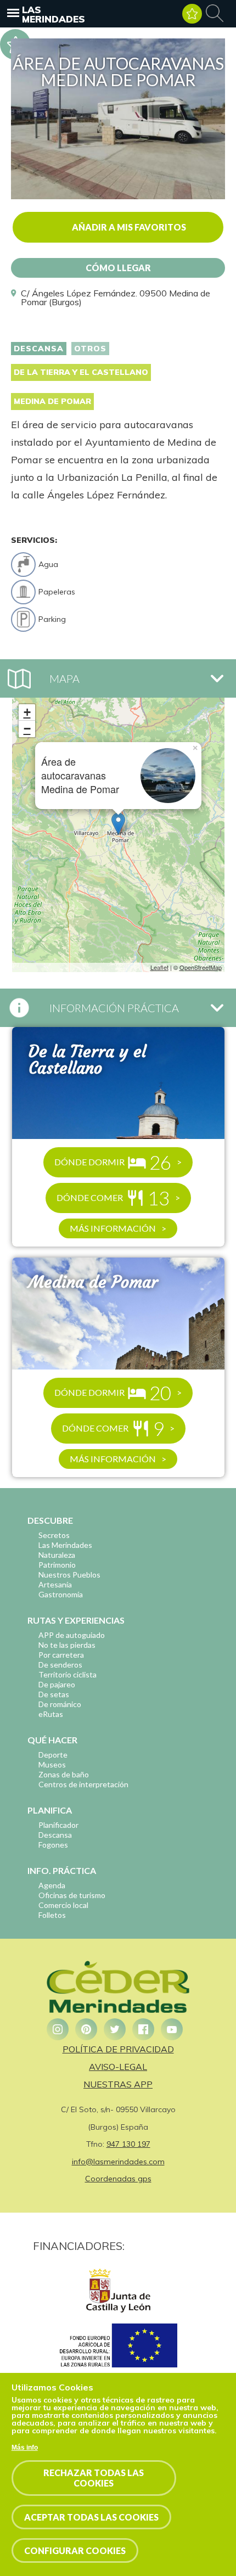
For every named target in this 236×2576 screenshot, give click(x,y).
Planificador (58, 1825)
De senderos (60, 1665)
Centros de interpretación (83, 1784)
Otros (90, 349)
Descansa (39, 349)
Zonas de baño (64, 1774)
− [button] (27, 729)
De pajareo (57, 1684)
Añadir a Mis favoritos (129, 227)
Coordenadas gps (118, 2179)
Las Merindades (54, 14)
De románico (60, 1704)
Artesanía (55, 1584)
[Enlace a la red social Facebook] (143, 2029)
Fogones (53, 1845)
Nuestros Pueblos (69, 1575)
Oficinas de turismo (72, 1895)
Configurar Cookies (75, 2550)
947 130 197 (128, 2144)
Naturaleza (57, 1555)
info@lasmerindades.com (118, 2162)
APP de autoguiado (72, 1635)
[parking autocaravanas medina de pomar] (118, 196)
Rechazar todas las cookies (94, 2478)
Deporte (53, 1755)
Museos (52, 1764)
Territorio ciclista (68, 1674)
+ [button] (27, 712)
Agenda (52, 1885)
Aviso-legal (118, 2067)
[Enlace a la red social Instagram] (58, 2029)
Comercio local (63, 1905)
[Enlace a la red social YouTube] (172, 2029)
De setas (54, 1694)
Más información (113, 1228)
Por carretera (61, 1655)
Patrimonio (57, 1565)
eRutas (51, 1714)
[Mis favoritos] (192, 14)
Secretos (54, 1535)
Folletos (52, 1915)
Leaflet (159, 967)
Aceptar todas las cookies (91, 2517)
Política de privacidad (118, 2049)
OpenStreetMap (201, 967)
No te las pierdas (67, 1645)
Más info (25, 2448)
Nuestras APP (118, 2084)
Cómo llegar (118, 268)
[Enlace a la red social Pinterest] (86, 2029)
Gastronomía (61, 1594)
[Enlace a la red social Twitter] (115, 2029)
